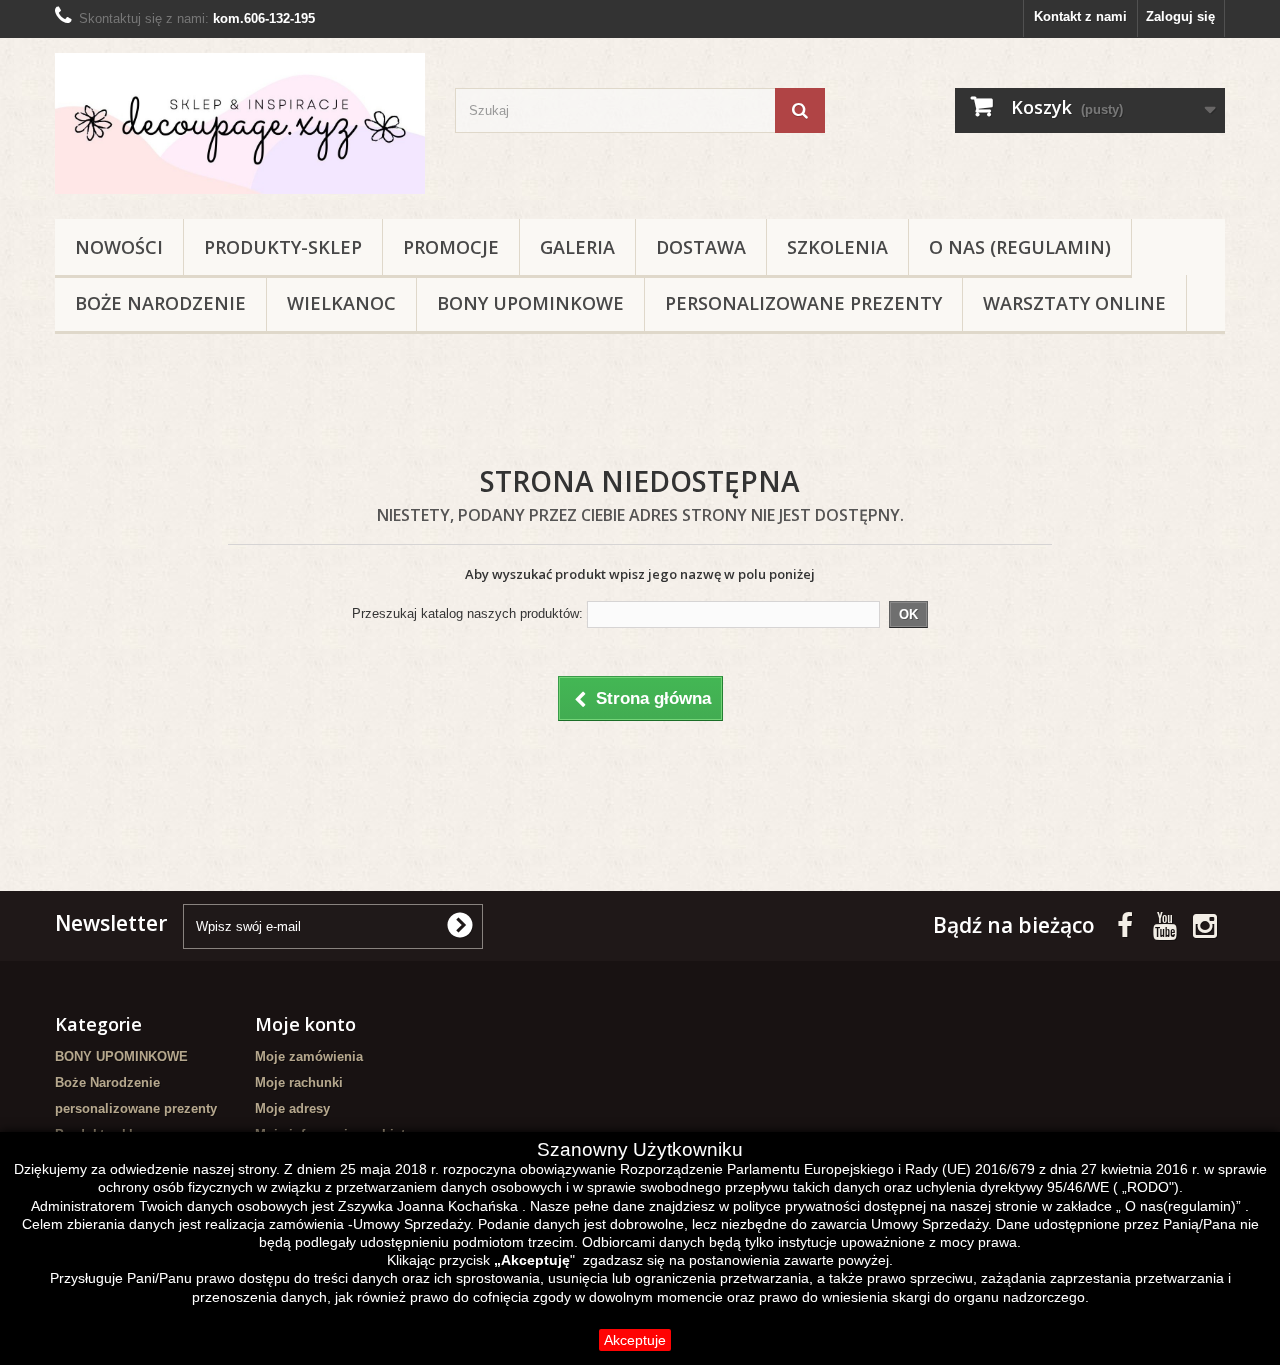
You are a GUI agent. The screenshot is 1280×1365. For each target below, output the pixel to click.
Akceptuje (635, 1340)
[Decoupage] (240, 123)
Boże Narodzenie (160, 303)
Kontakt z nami (1080, 16)
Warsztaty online (1074, 303)
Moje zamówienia (309, 1056)
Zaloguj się (1180, 16)
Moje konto (305, 1024)
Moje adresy (292, 1108)
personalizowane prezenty (803, 303)
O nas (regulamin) (1020, 247)
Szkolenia (837, 247)
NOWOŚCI (119, 247)
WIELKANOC (341, 303)
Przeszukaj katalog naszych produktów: (467, 613)
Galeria (577, 247)
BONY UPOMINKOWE (530, 303)
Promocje (451, 247)
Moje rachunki (299, 1082)
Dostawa (701, 247)
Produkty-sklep (283, 247)
